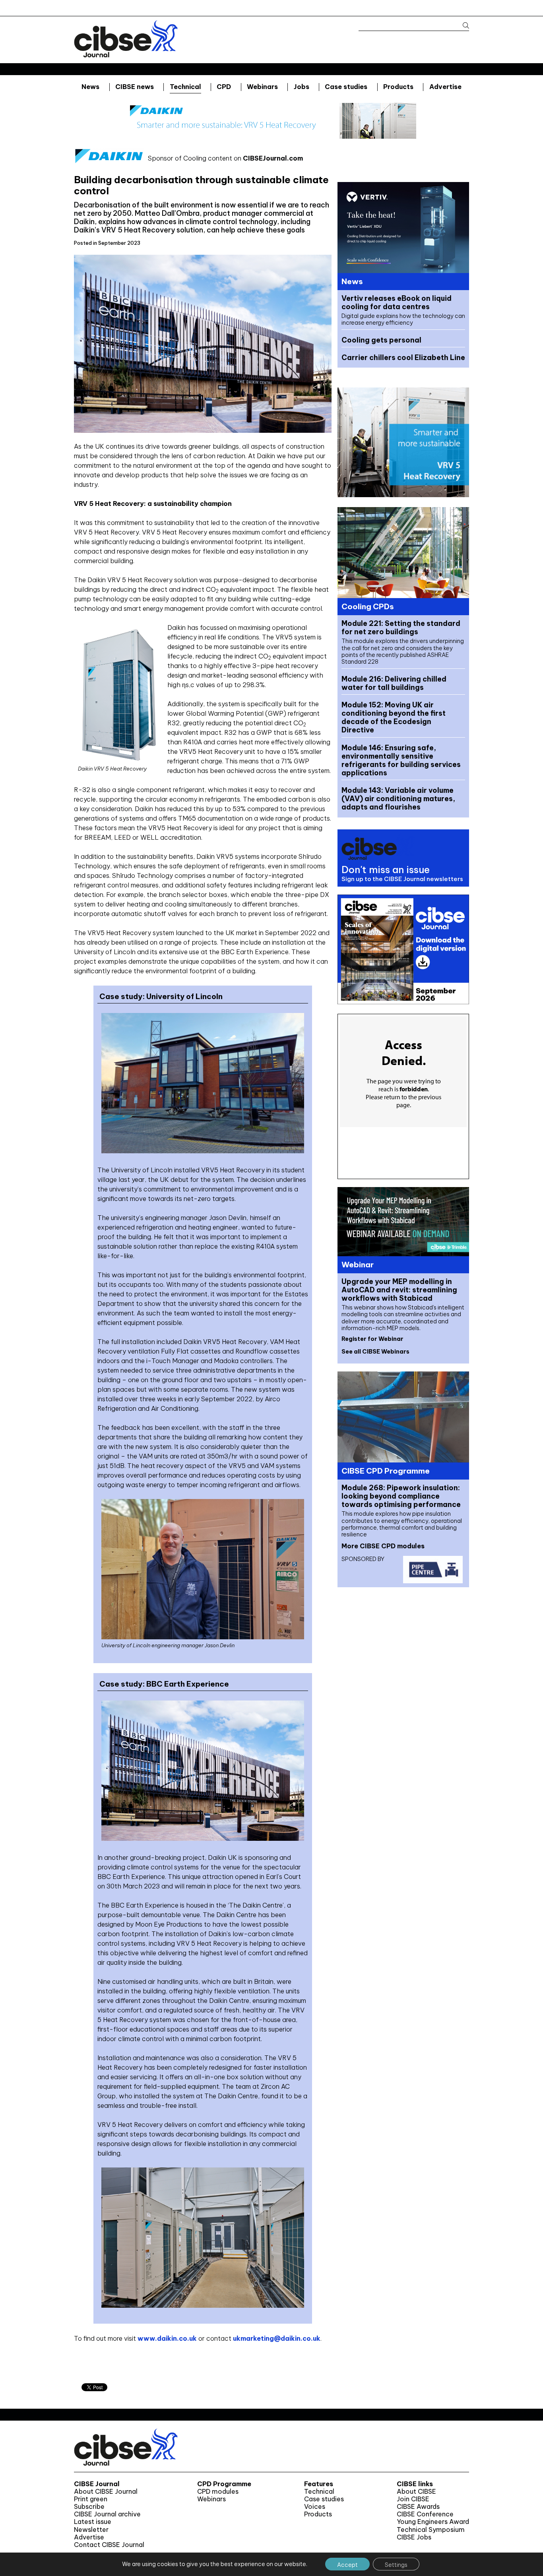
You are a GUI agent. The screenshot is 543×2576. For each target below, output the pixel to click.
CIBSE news (135, 87)
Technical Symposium (431, 2530)
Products (398, 87)
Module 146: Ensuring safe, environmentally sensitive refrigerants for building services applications (401, 760)
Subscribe (89, 2507)
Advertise (445, 87)
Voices (315, 2507)
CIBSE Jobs (414, 2537)
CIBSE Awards (418, 2507)
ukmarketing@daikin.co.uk (277, 2338)
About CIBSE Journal (106, 2492)
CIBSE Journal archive (107, 2514)
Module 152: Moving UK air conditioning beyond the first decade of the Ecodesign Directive (394, 717)
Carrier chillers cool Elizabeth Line (403, 357)
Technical (185, 87)
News (90, 87)
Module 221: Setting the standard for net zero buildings (401, 628)
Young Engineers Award (433, 2522)
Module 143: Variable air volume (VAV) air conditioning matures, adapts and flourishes (398, 799)
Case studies (346, 87)
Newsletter (91, 2530)
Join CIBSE (413, 2499)
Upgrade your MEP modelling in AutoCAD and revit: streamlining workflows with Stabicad (399, 1290)
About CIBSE (416, 2492)
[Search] (462, 26)
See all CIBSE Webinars (375, 1352)
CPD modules (218, 2492)
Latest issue (93, 2522)
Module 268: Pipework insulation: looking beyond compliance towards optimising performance (401, 1496)
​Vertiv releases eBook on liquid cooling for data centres (397, 302)
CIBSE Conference (425, 2514)
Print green (91, 2499)
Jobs (302, 87)
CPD (224, 87)
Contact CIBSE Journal (109, 2545)
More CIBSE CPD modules (383, 1546)
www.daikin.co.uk (167, 2338)
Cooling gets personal (381, 340)
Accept (347, 2565)
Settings (396, 2565)
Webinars (262, 87)
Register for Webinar (372, 1339)
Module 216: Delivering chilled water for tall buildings (394, 683)
